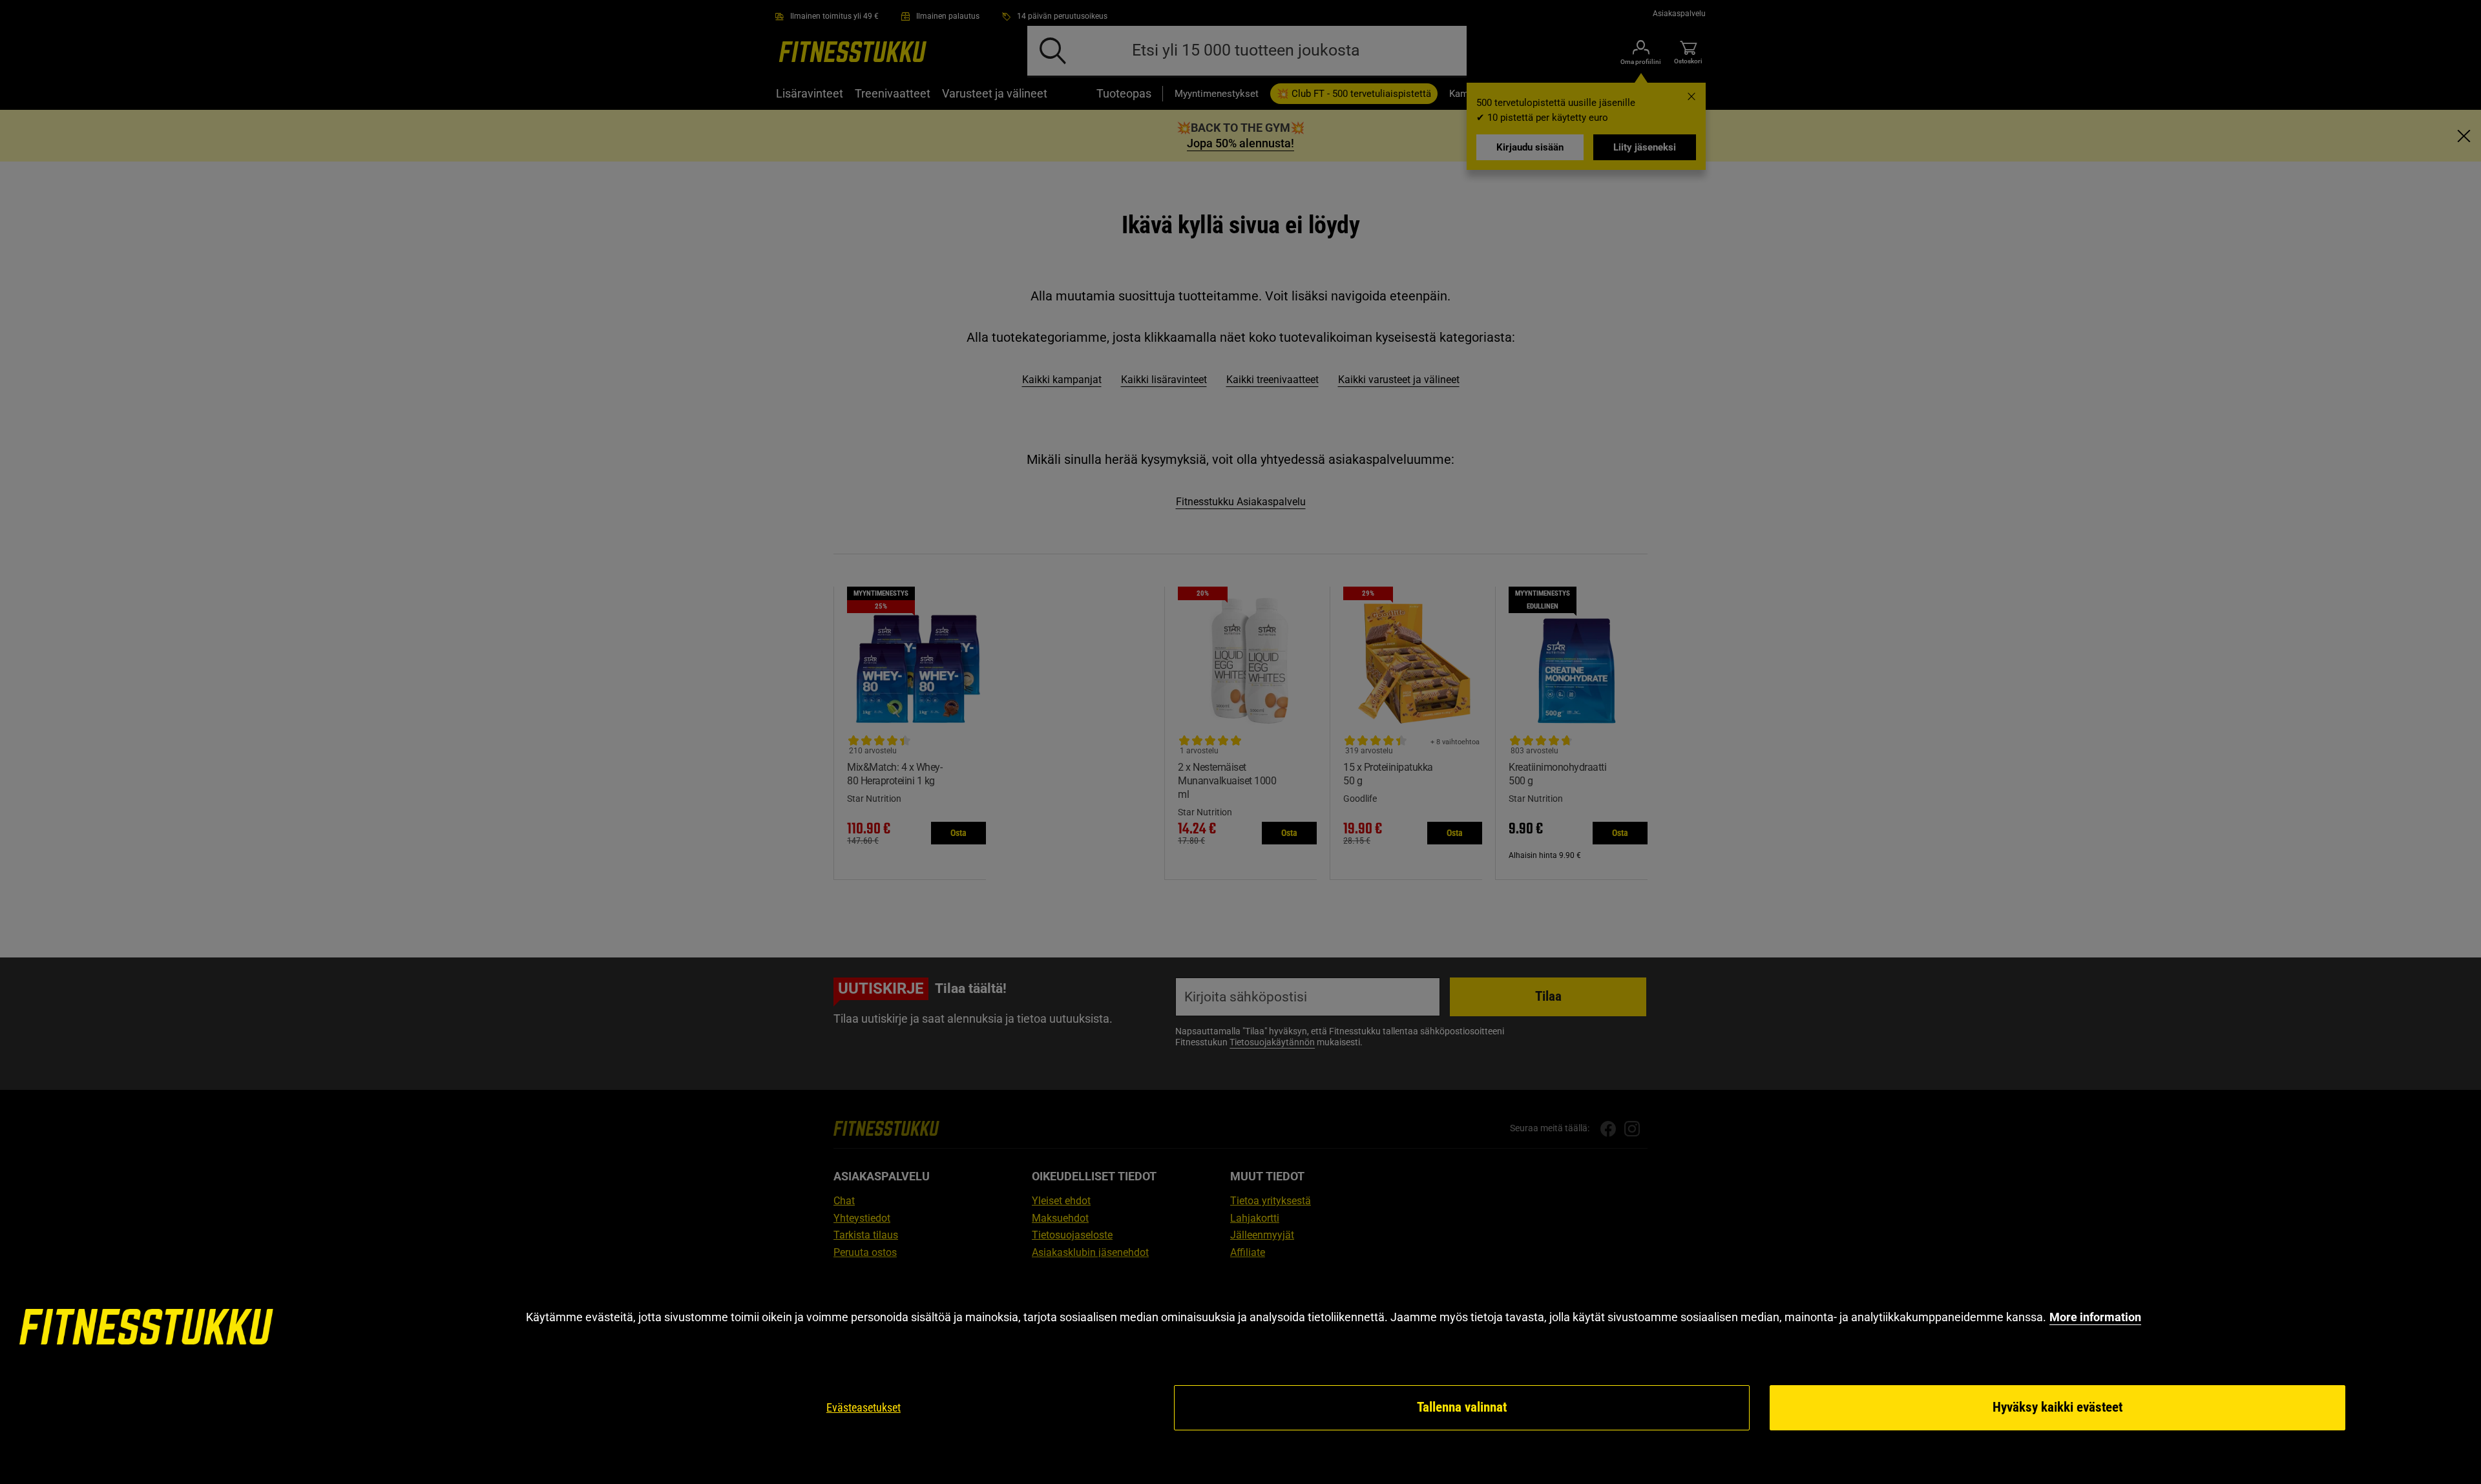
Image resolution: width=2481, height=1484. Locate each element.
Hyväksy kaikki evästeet (2057, 1407)
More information (2095, 1317)
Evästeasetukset (864, 1407)
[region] (1240, 1371)
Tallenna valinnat (1462, 1407)
